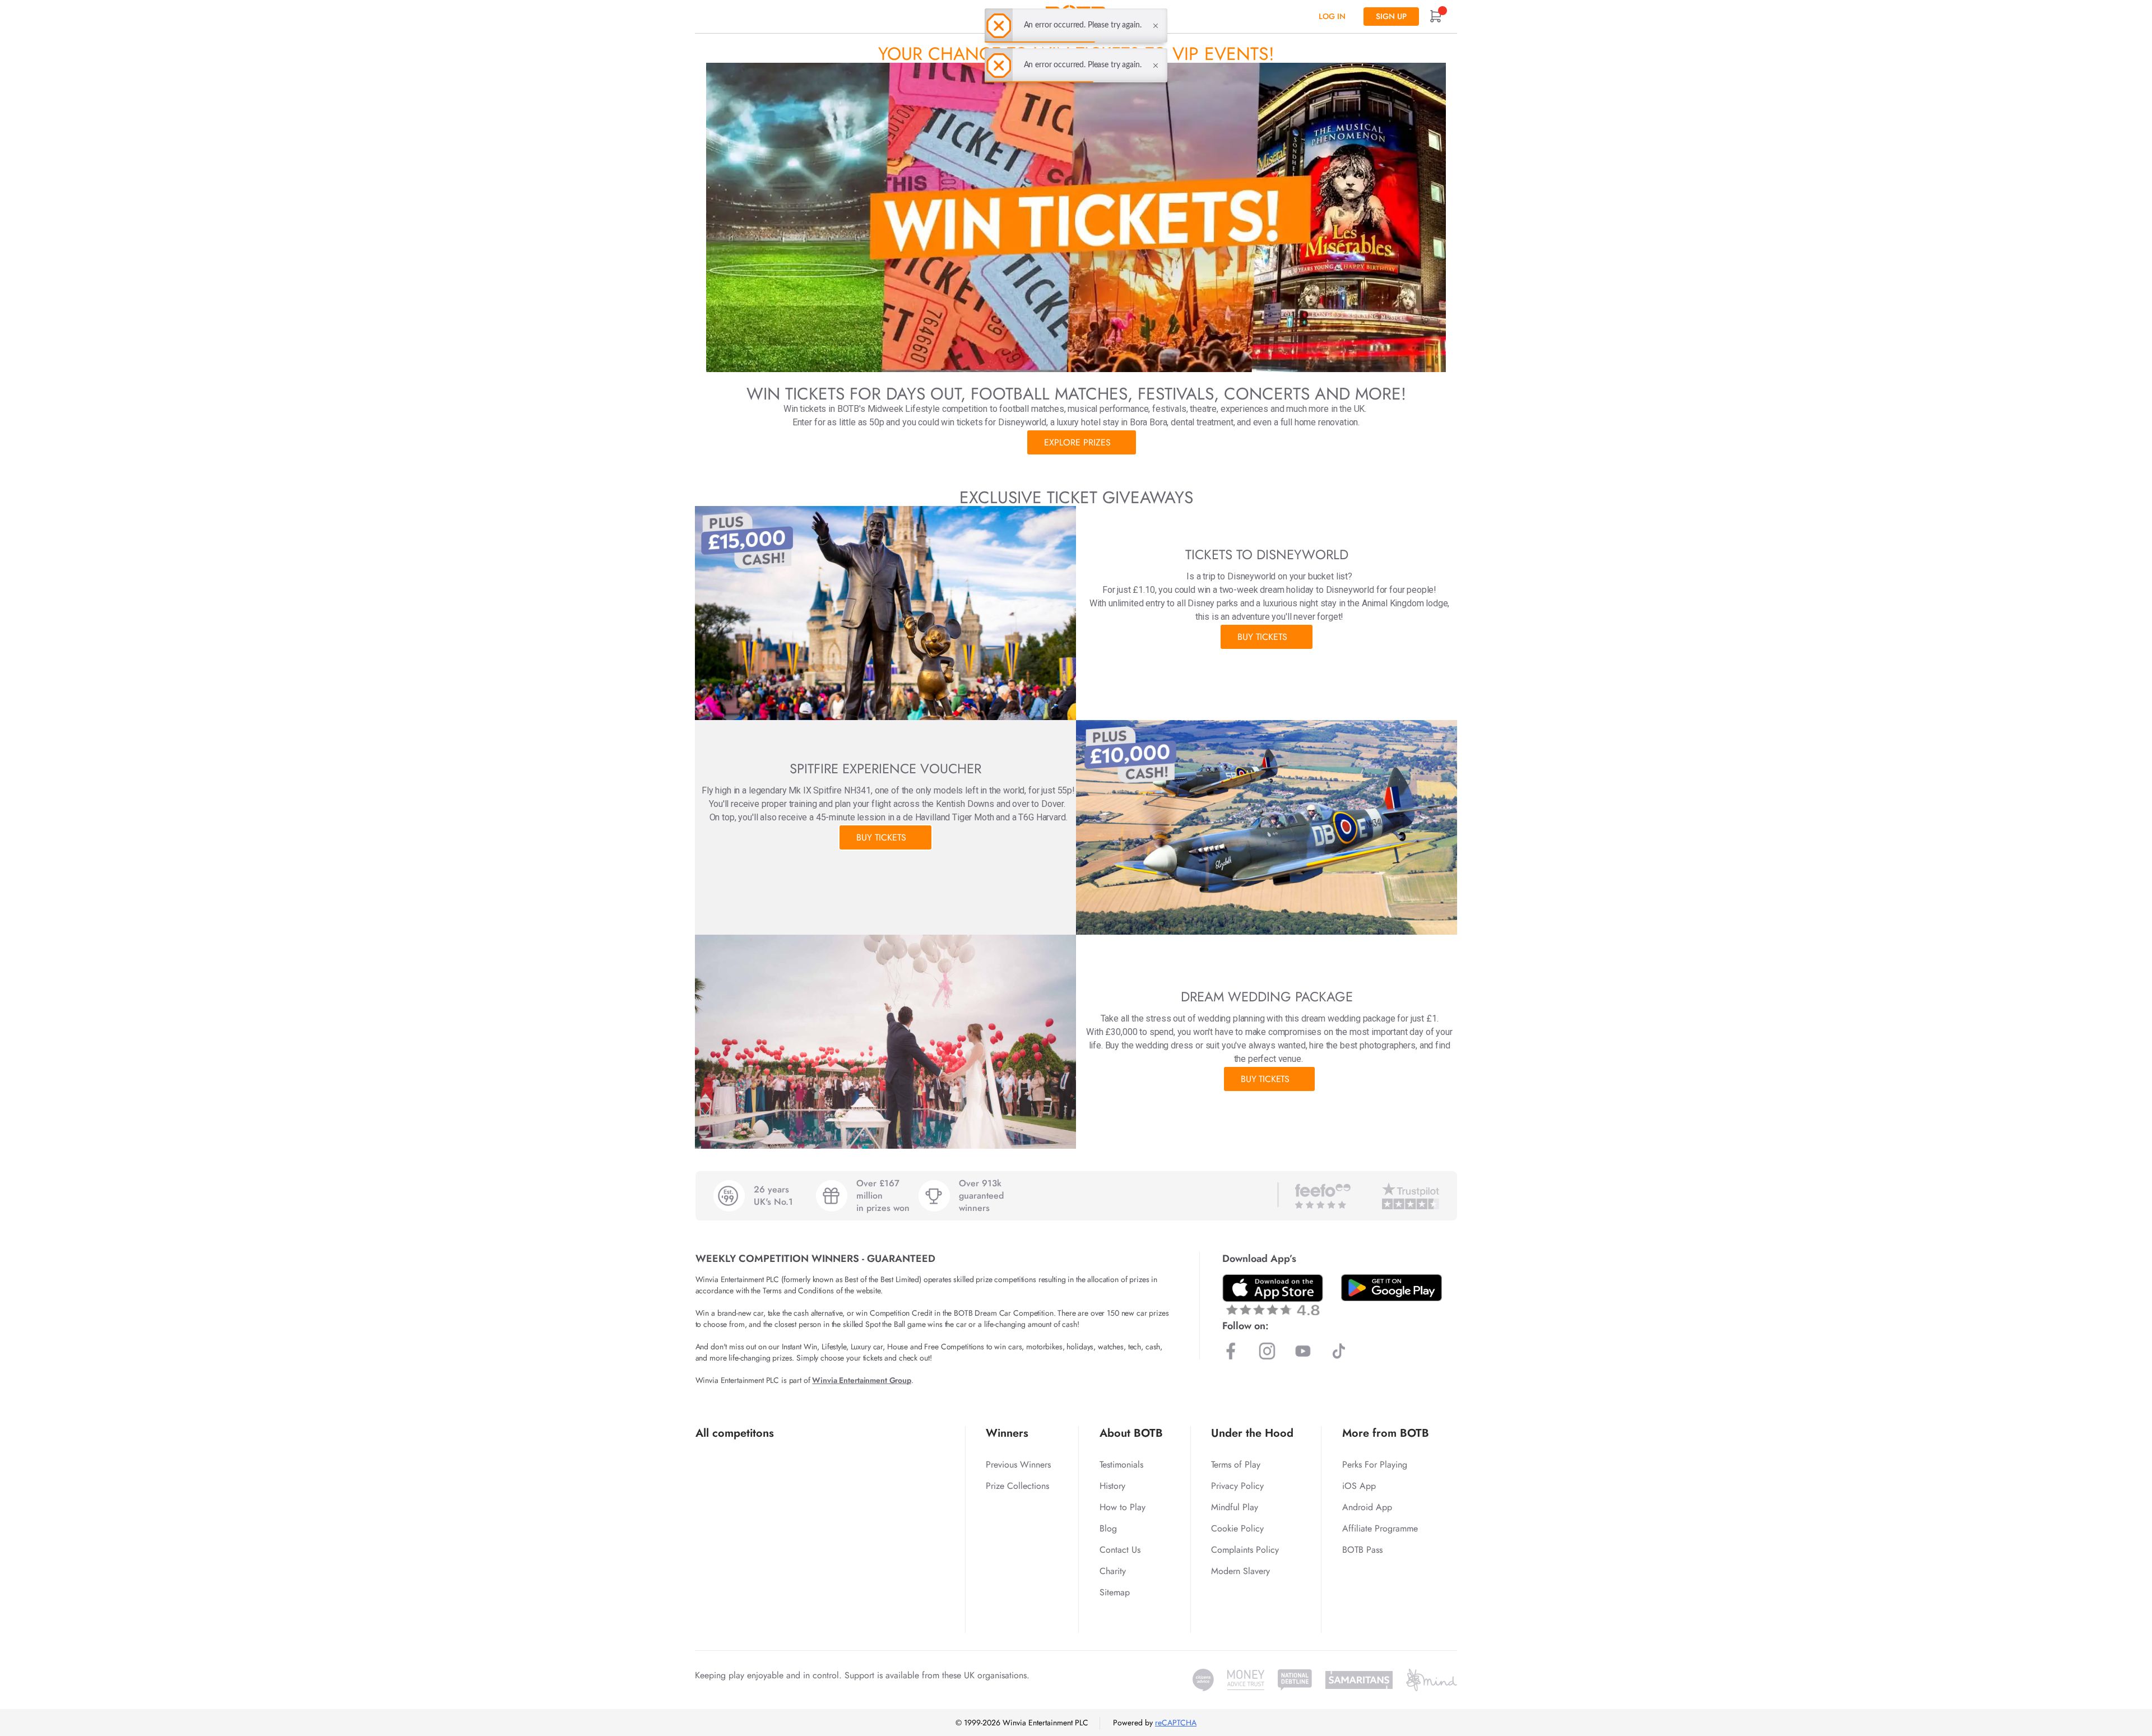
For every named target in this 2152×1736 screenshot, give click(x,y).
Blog (1108, 1528)
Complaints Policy (1245, 1550)
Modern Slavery (1240, 1571)
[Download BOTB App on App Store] (1273, 1295)
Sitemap (1115, 1592)
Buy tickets (1262, 637)
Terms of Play (1236, 1465)
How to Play (1123, 1507)
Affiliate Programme (1380, 1528)
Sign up (1391, 16)
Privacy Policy (1237, 1486)
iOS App (1359, 1486)
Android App (1367, 1507)
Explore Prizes (1077, 442)
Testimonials (1121, 1465)
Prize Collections (1017, 1486)
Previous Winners (1018, 1465)
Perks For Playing (1375, 1465)
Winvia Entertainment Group (861, 1380)
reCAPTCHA (1176, 1723)
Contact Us (1120, 1550)
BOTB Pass (1362, 1550)
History (1112, 1486)
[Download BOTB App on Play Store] (1392, 1288)
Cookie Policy (1237, 1528)
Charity (1113, 1571)
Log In (1332, 16)
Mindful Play (1235, 1507)
